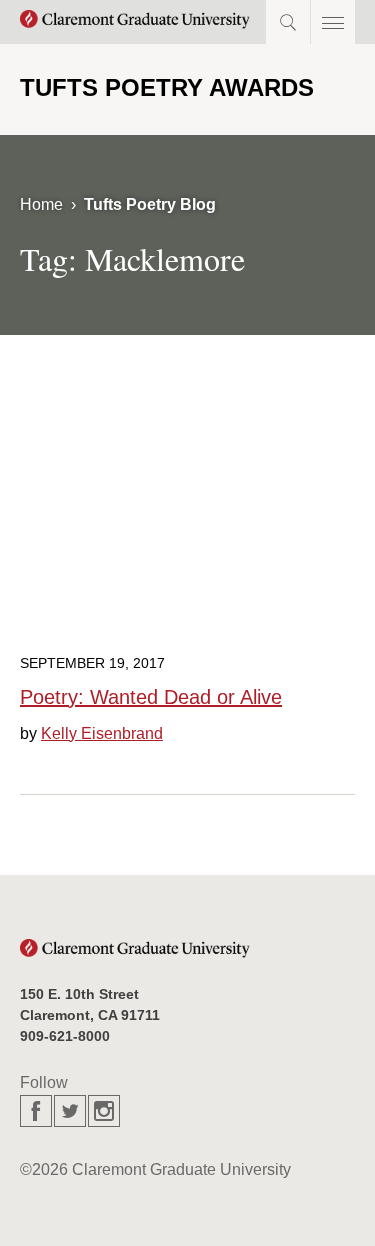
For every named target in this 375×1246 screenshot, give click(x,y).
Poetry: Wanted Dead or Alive (151, 697)
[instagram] (104, 1111)
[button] (333, 22)
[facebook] (36, 1111)
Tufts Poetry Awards (167, 87)
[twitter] (70, 1111)
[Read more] (187, 518)
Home (41, 204)
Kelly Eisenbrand (102, 733)
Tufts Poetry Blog (150, 204)
